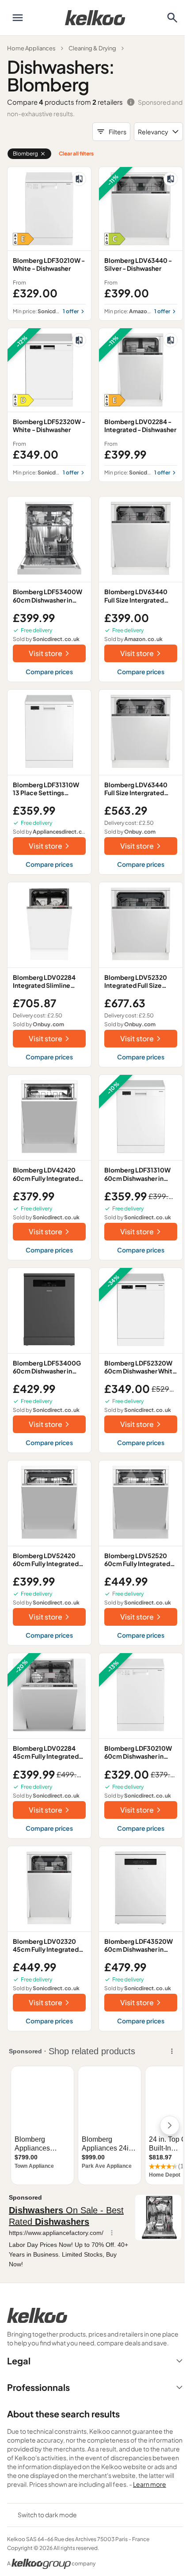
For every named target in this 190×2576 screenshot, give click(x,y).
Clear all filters (76, 154)
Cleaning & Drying (92, 48)
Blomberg (25, 154)
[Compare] (79, 179)
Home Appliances (31, 48)
